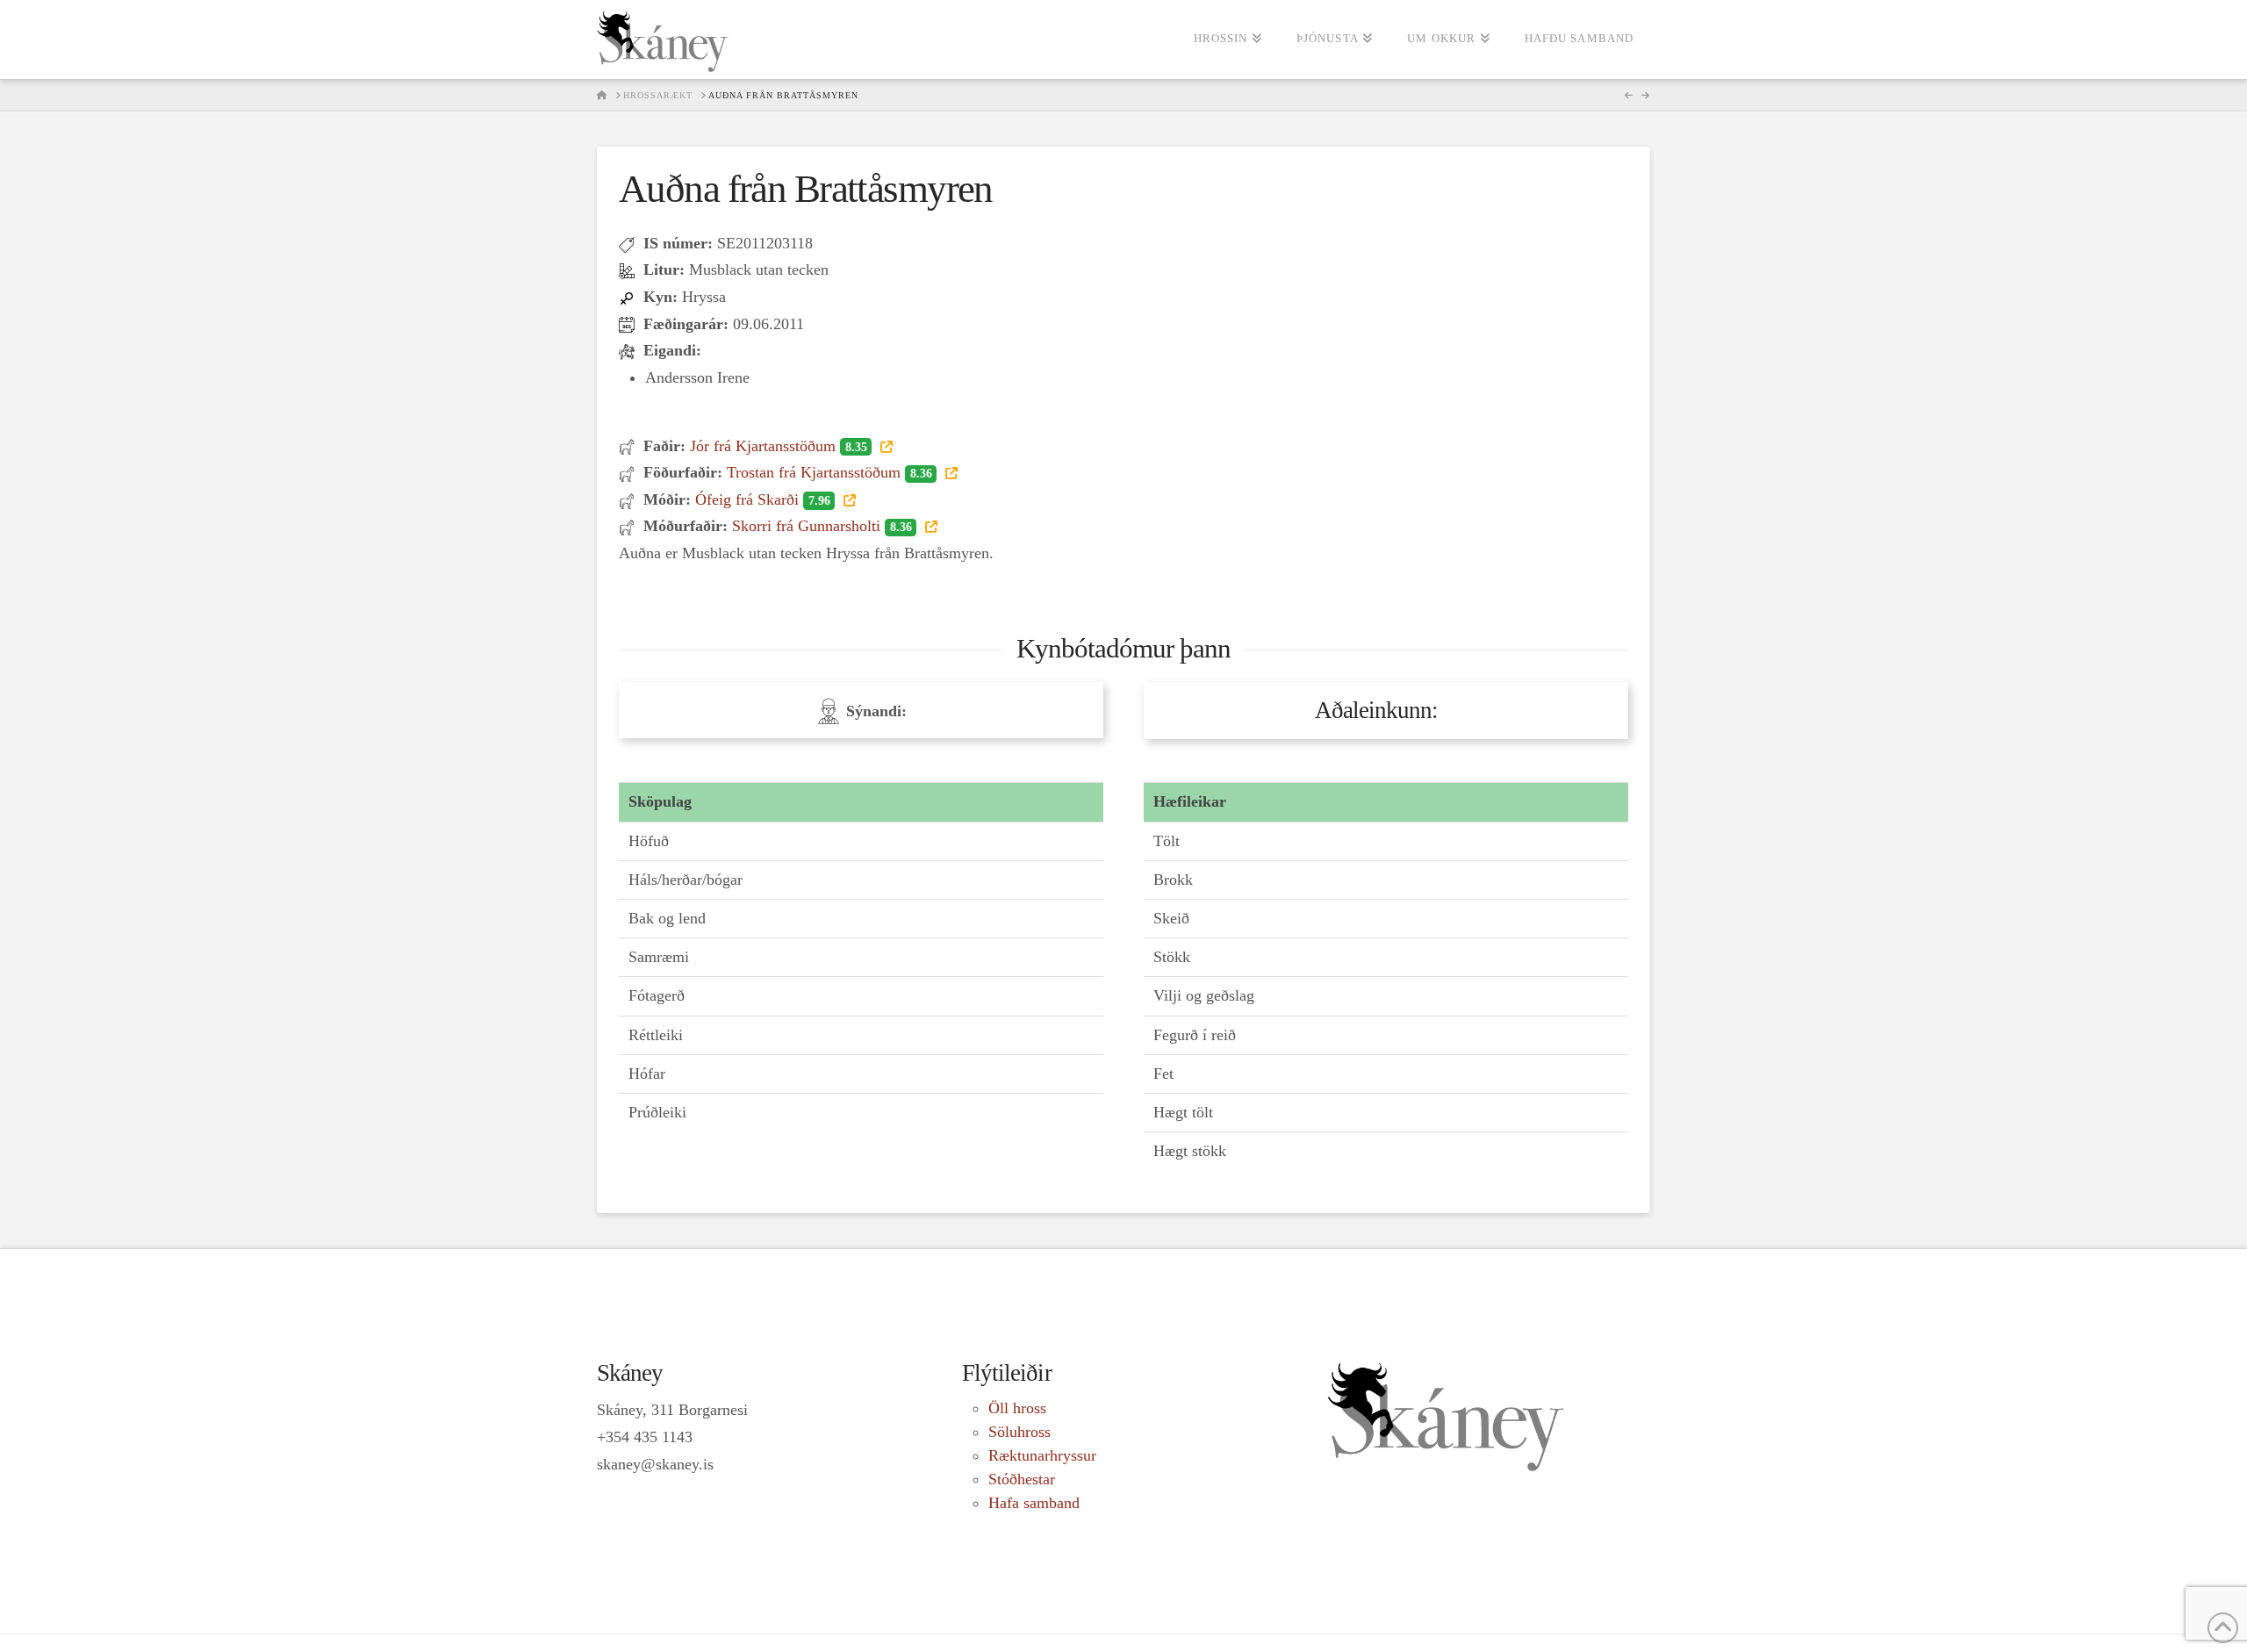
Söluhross (1019, 1432)
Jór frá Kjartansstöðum (778, 446)
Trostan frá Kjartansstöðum (829, 472)
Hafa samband (1034, 1503)
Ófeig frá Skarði (762, 499)
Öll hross (1017, 1408)
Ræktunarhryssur (1042, 1455)
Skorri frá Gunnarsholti (822, 526)
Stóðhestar (1022, 1479)
